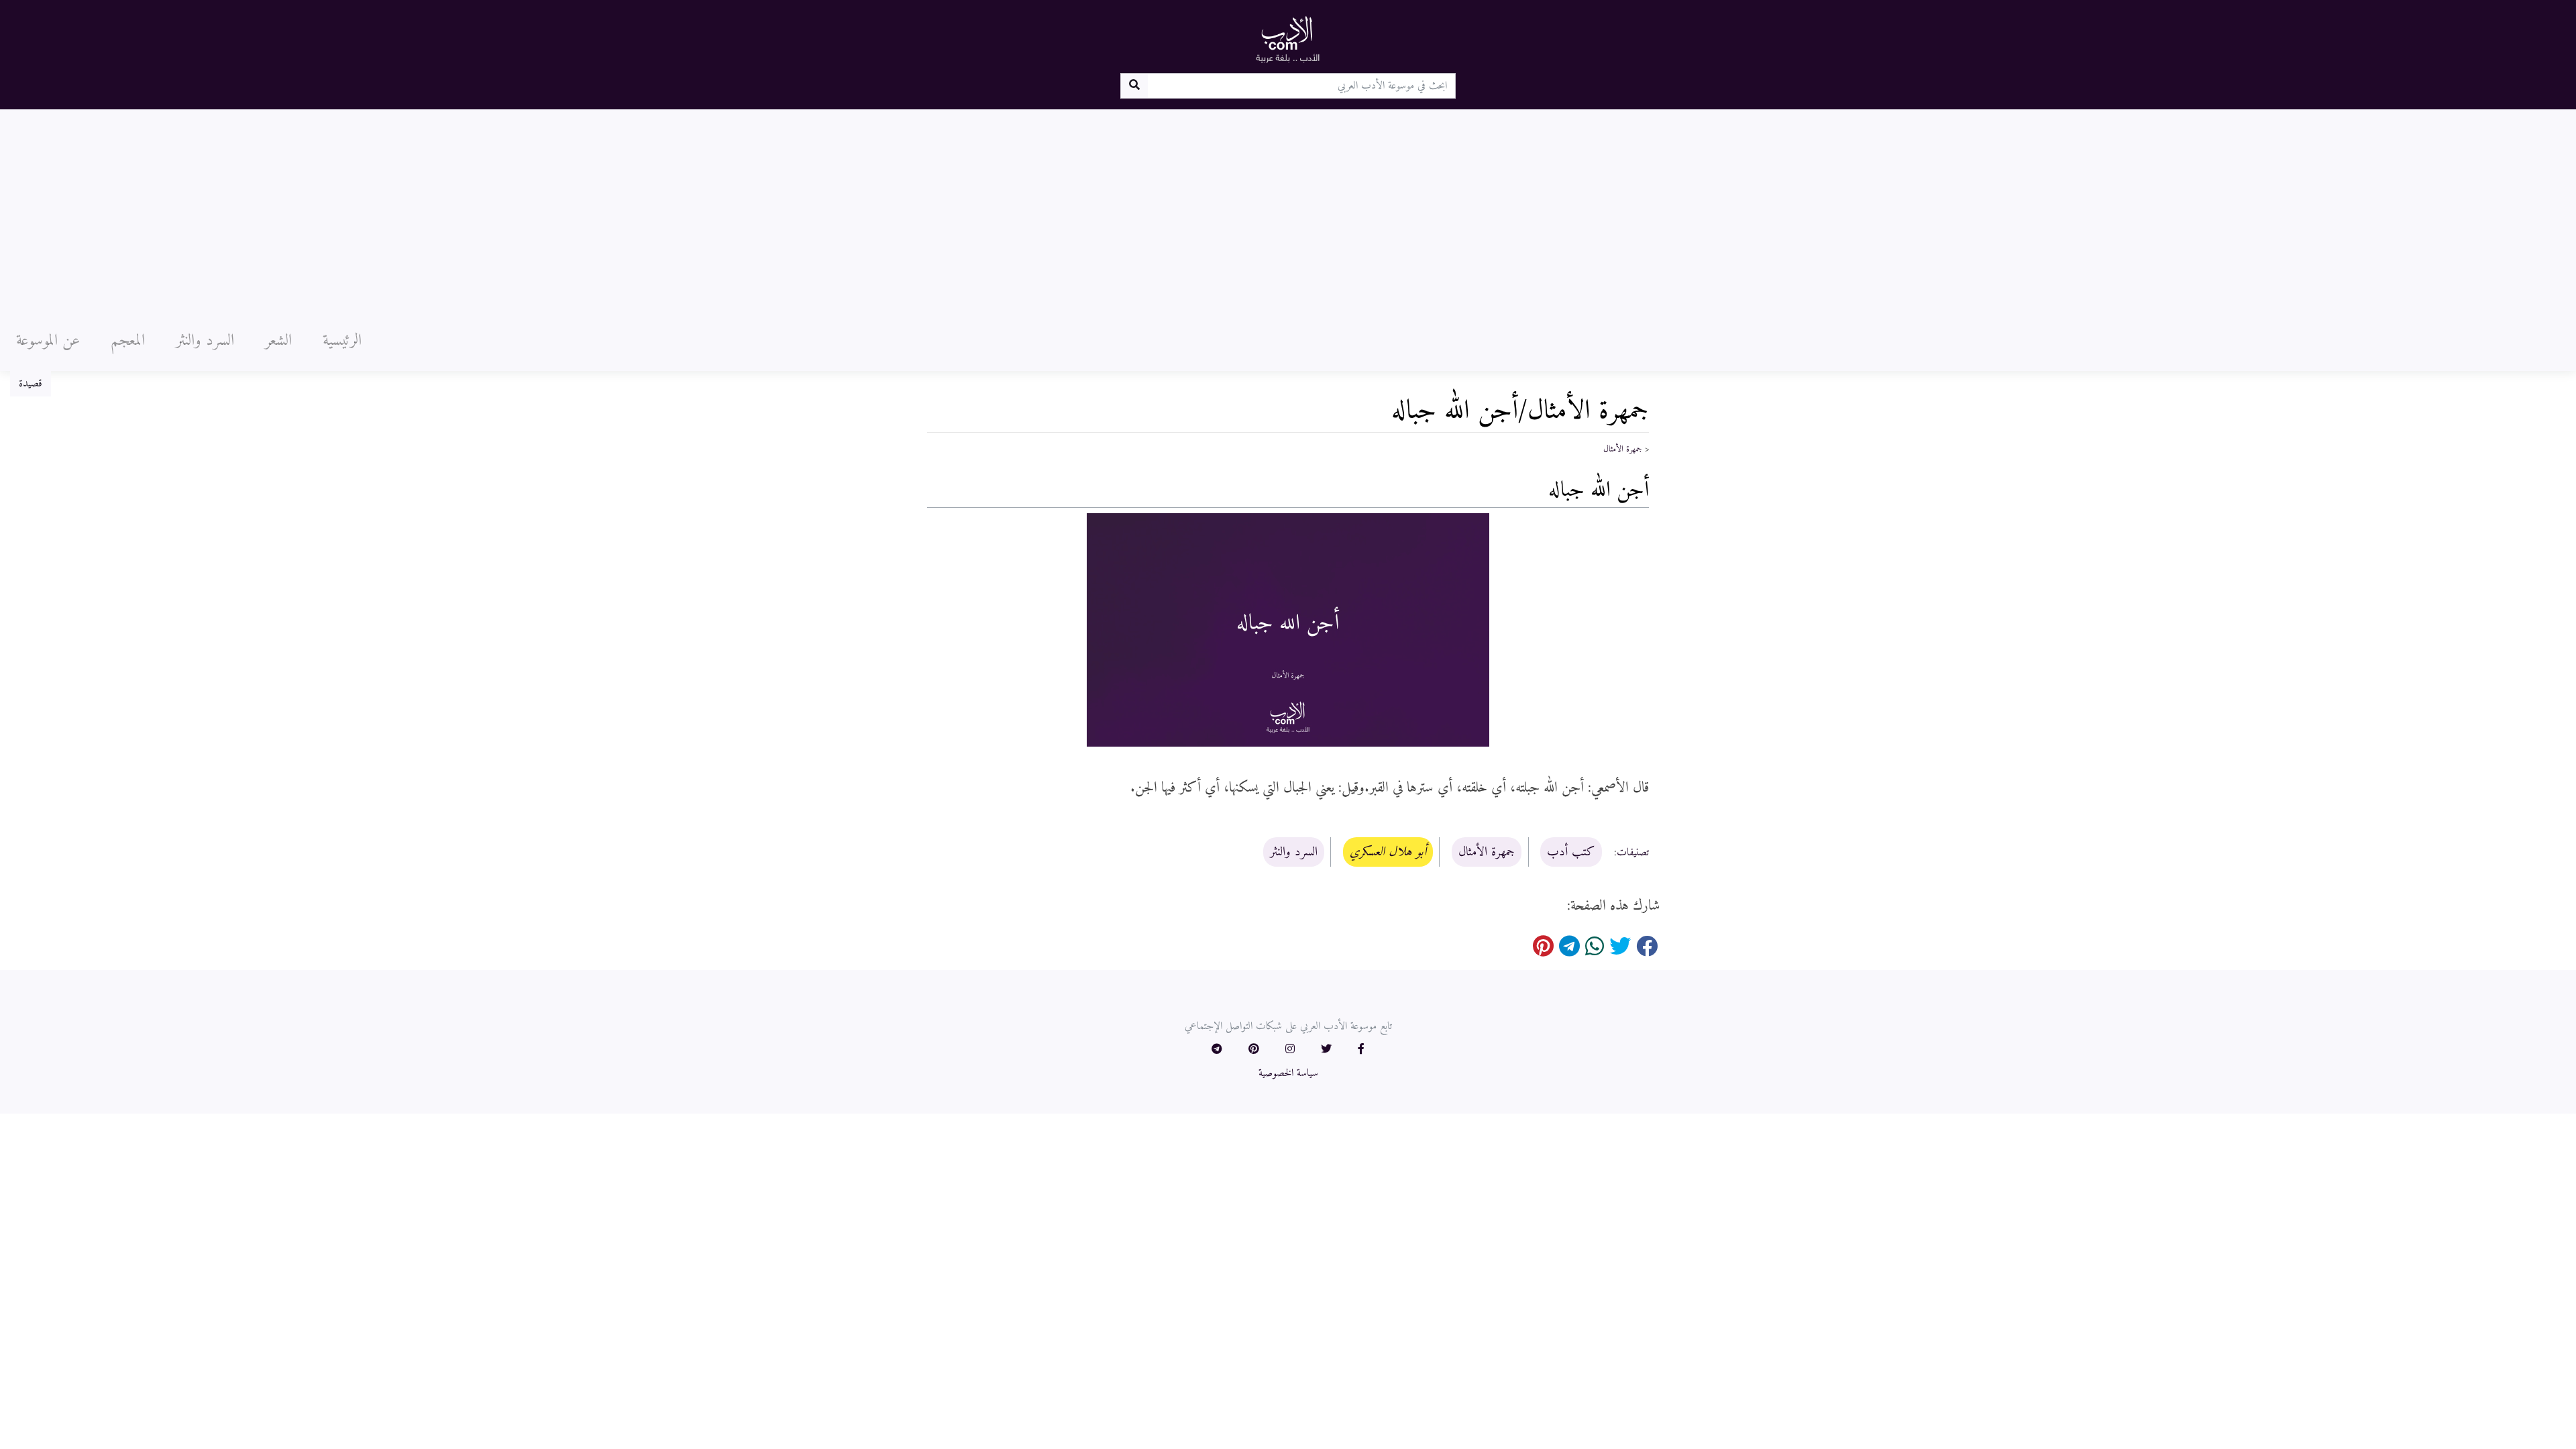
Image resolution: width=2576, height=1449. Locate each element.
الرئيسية (342, 341)
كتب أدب (1571, 852)
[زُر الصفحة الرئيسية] (1288, 39)
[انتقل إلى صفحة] (1134, 86)
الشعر (278, 341)
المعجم (128, 341)
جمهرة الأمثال (1623, 449)
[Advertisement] (1288, 210)
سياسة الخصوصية (1288, 1073)
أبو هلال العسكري (1388, 852)
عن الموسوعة (48, 341)
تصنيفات (1633, 853)
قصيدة (31, 384)
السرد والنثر (205, 341)
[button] (1361, 1050)
